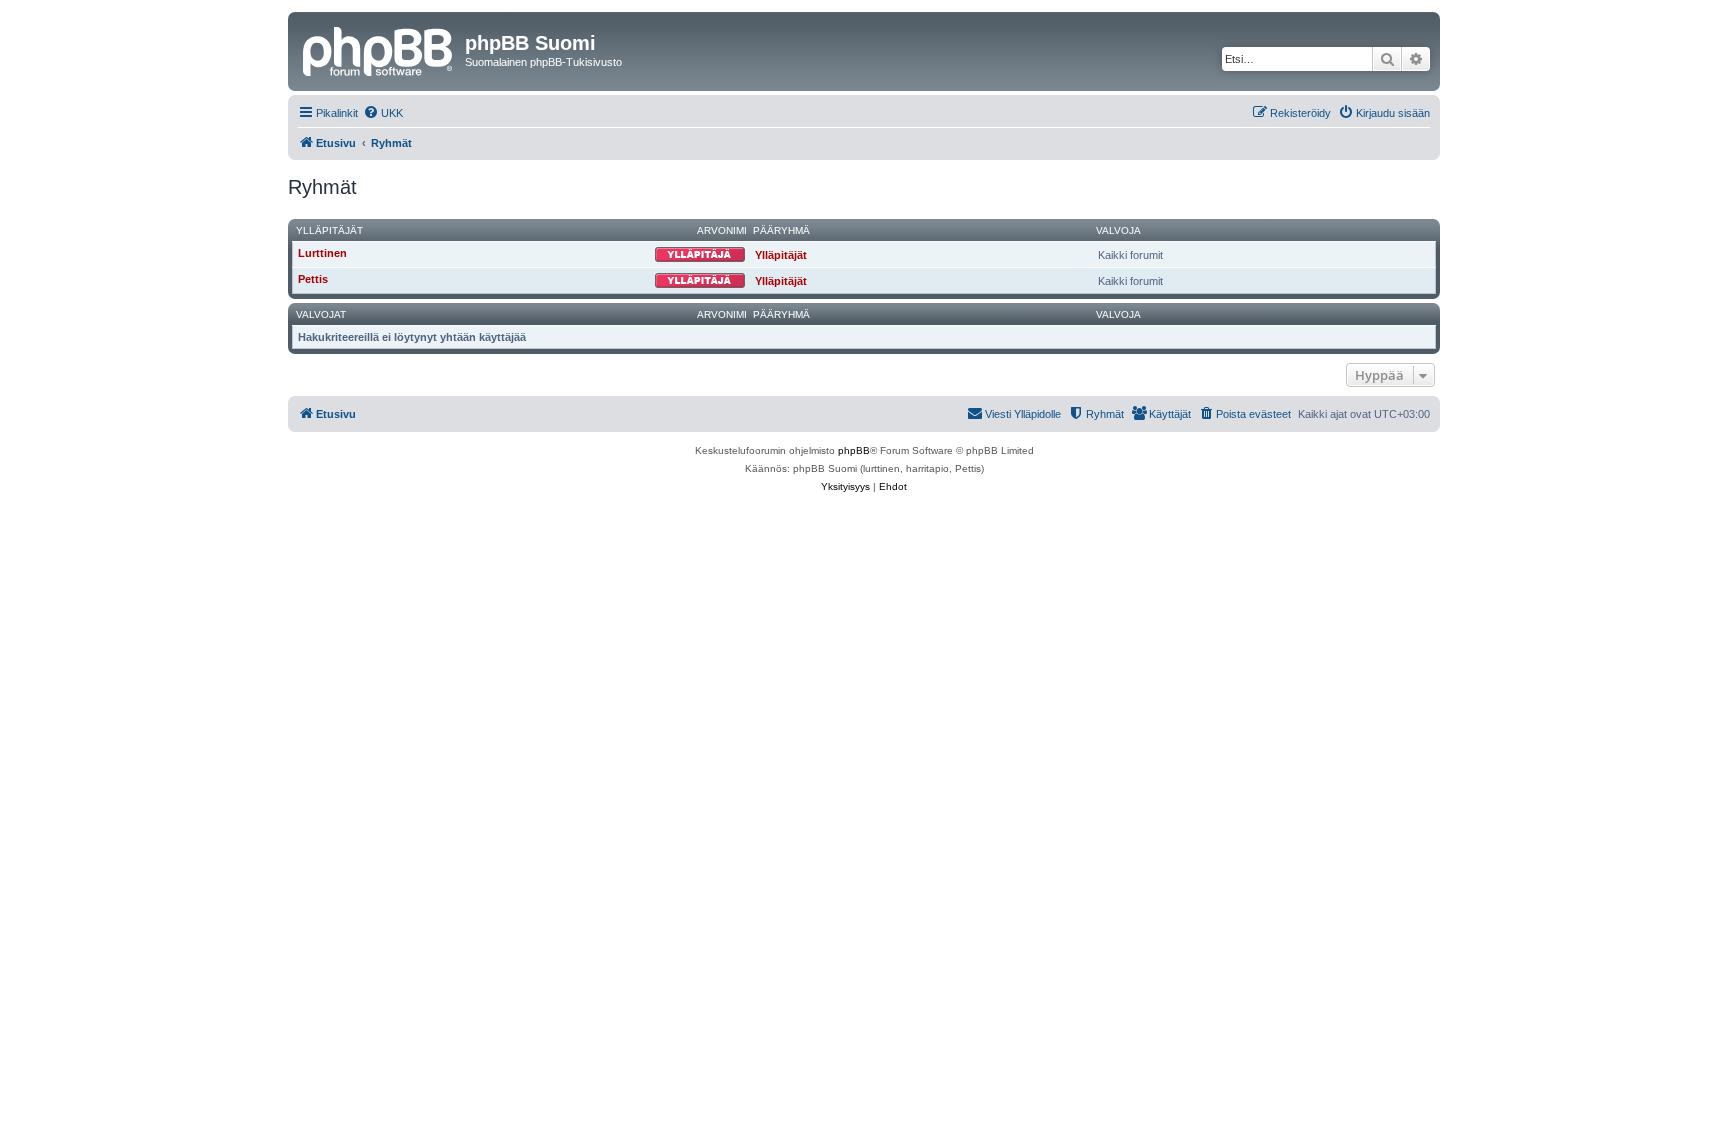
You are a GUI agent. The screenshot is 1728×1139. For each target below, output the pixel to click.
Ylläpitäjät (329, 230)
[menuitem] (383, 113)
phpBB (854, 450)
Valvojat (321, 314)
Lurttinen (322, 253)
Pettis (313, 279)
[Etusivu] (379, 49)
